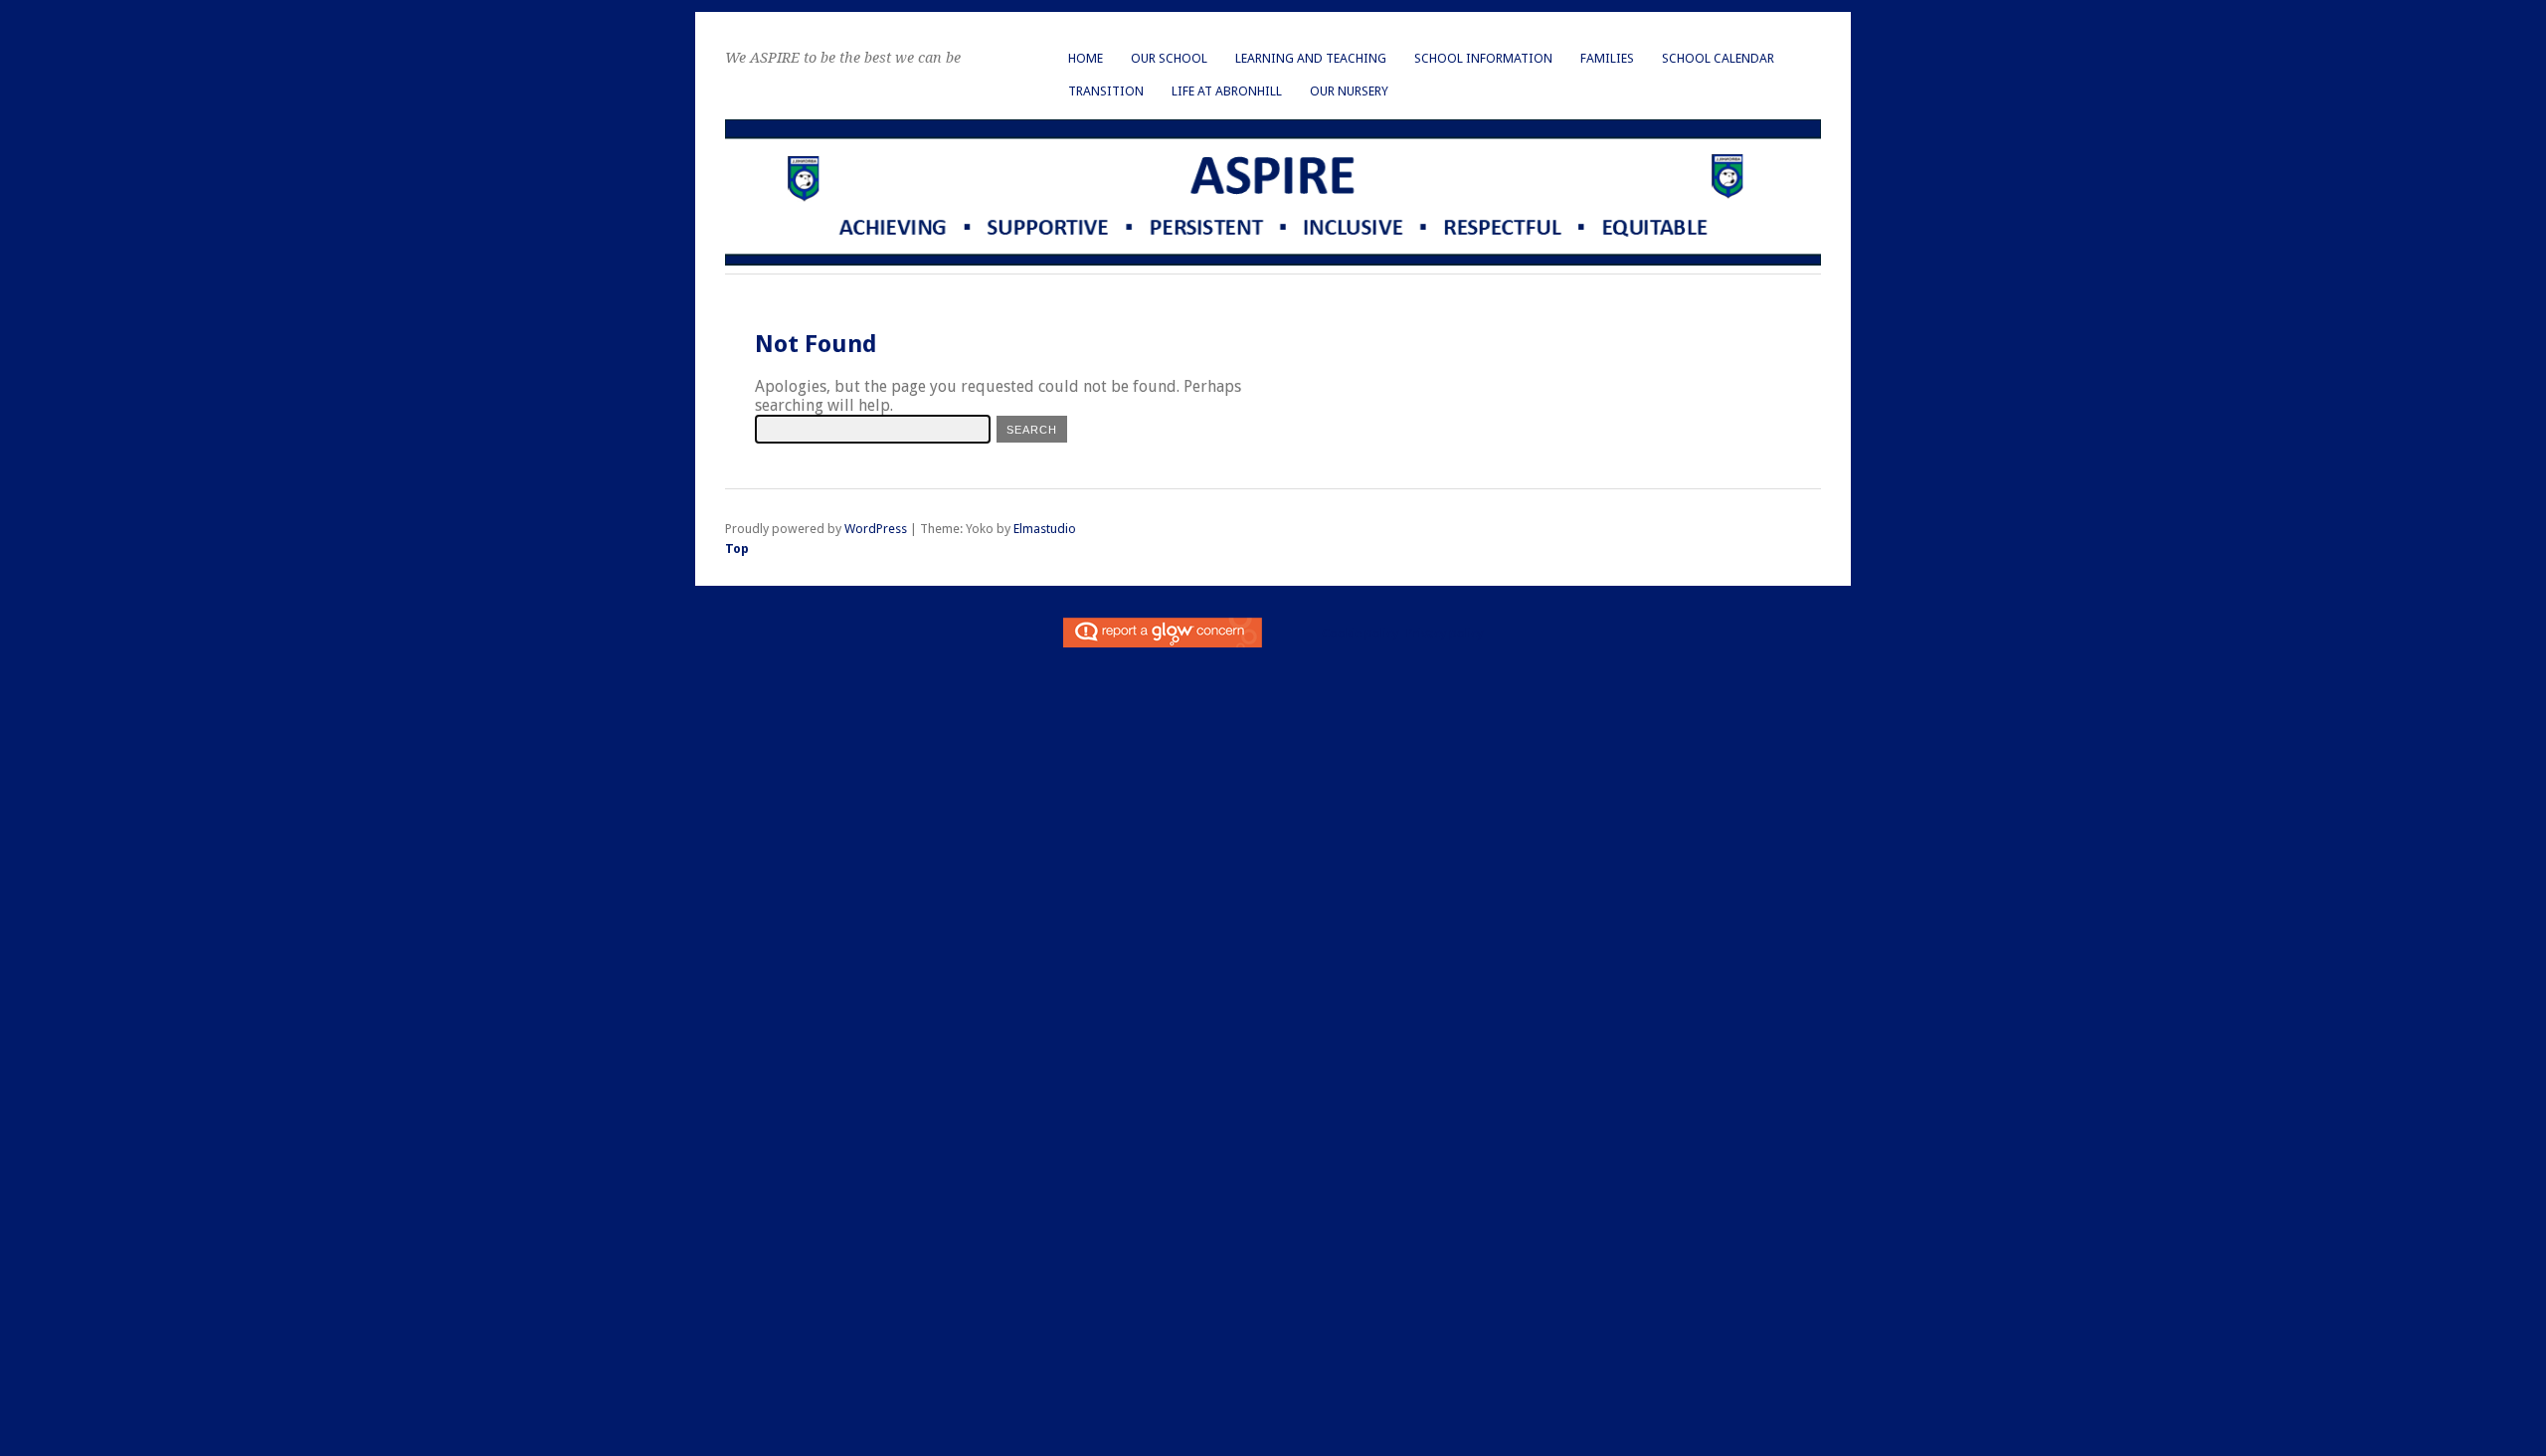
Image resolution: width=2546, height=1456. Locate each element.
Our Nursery (1349, 91)
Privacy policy (1445, 633)
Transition (1106, 91)
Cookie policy (1360, 633)
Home (1086, 58)
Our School (1169, 58)
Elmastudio (1045, 529)
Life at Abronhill (1227, 91)
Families (1607, 58)
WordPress (876, 529)
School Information (1483, 58)
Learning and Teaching (1311, 58)
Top (737, 548)
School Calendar (1718, 58)
